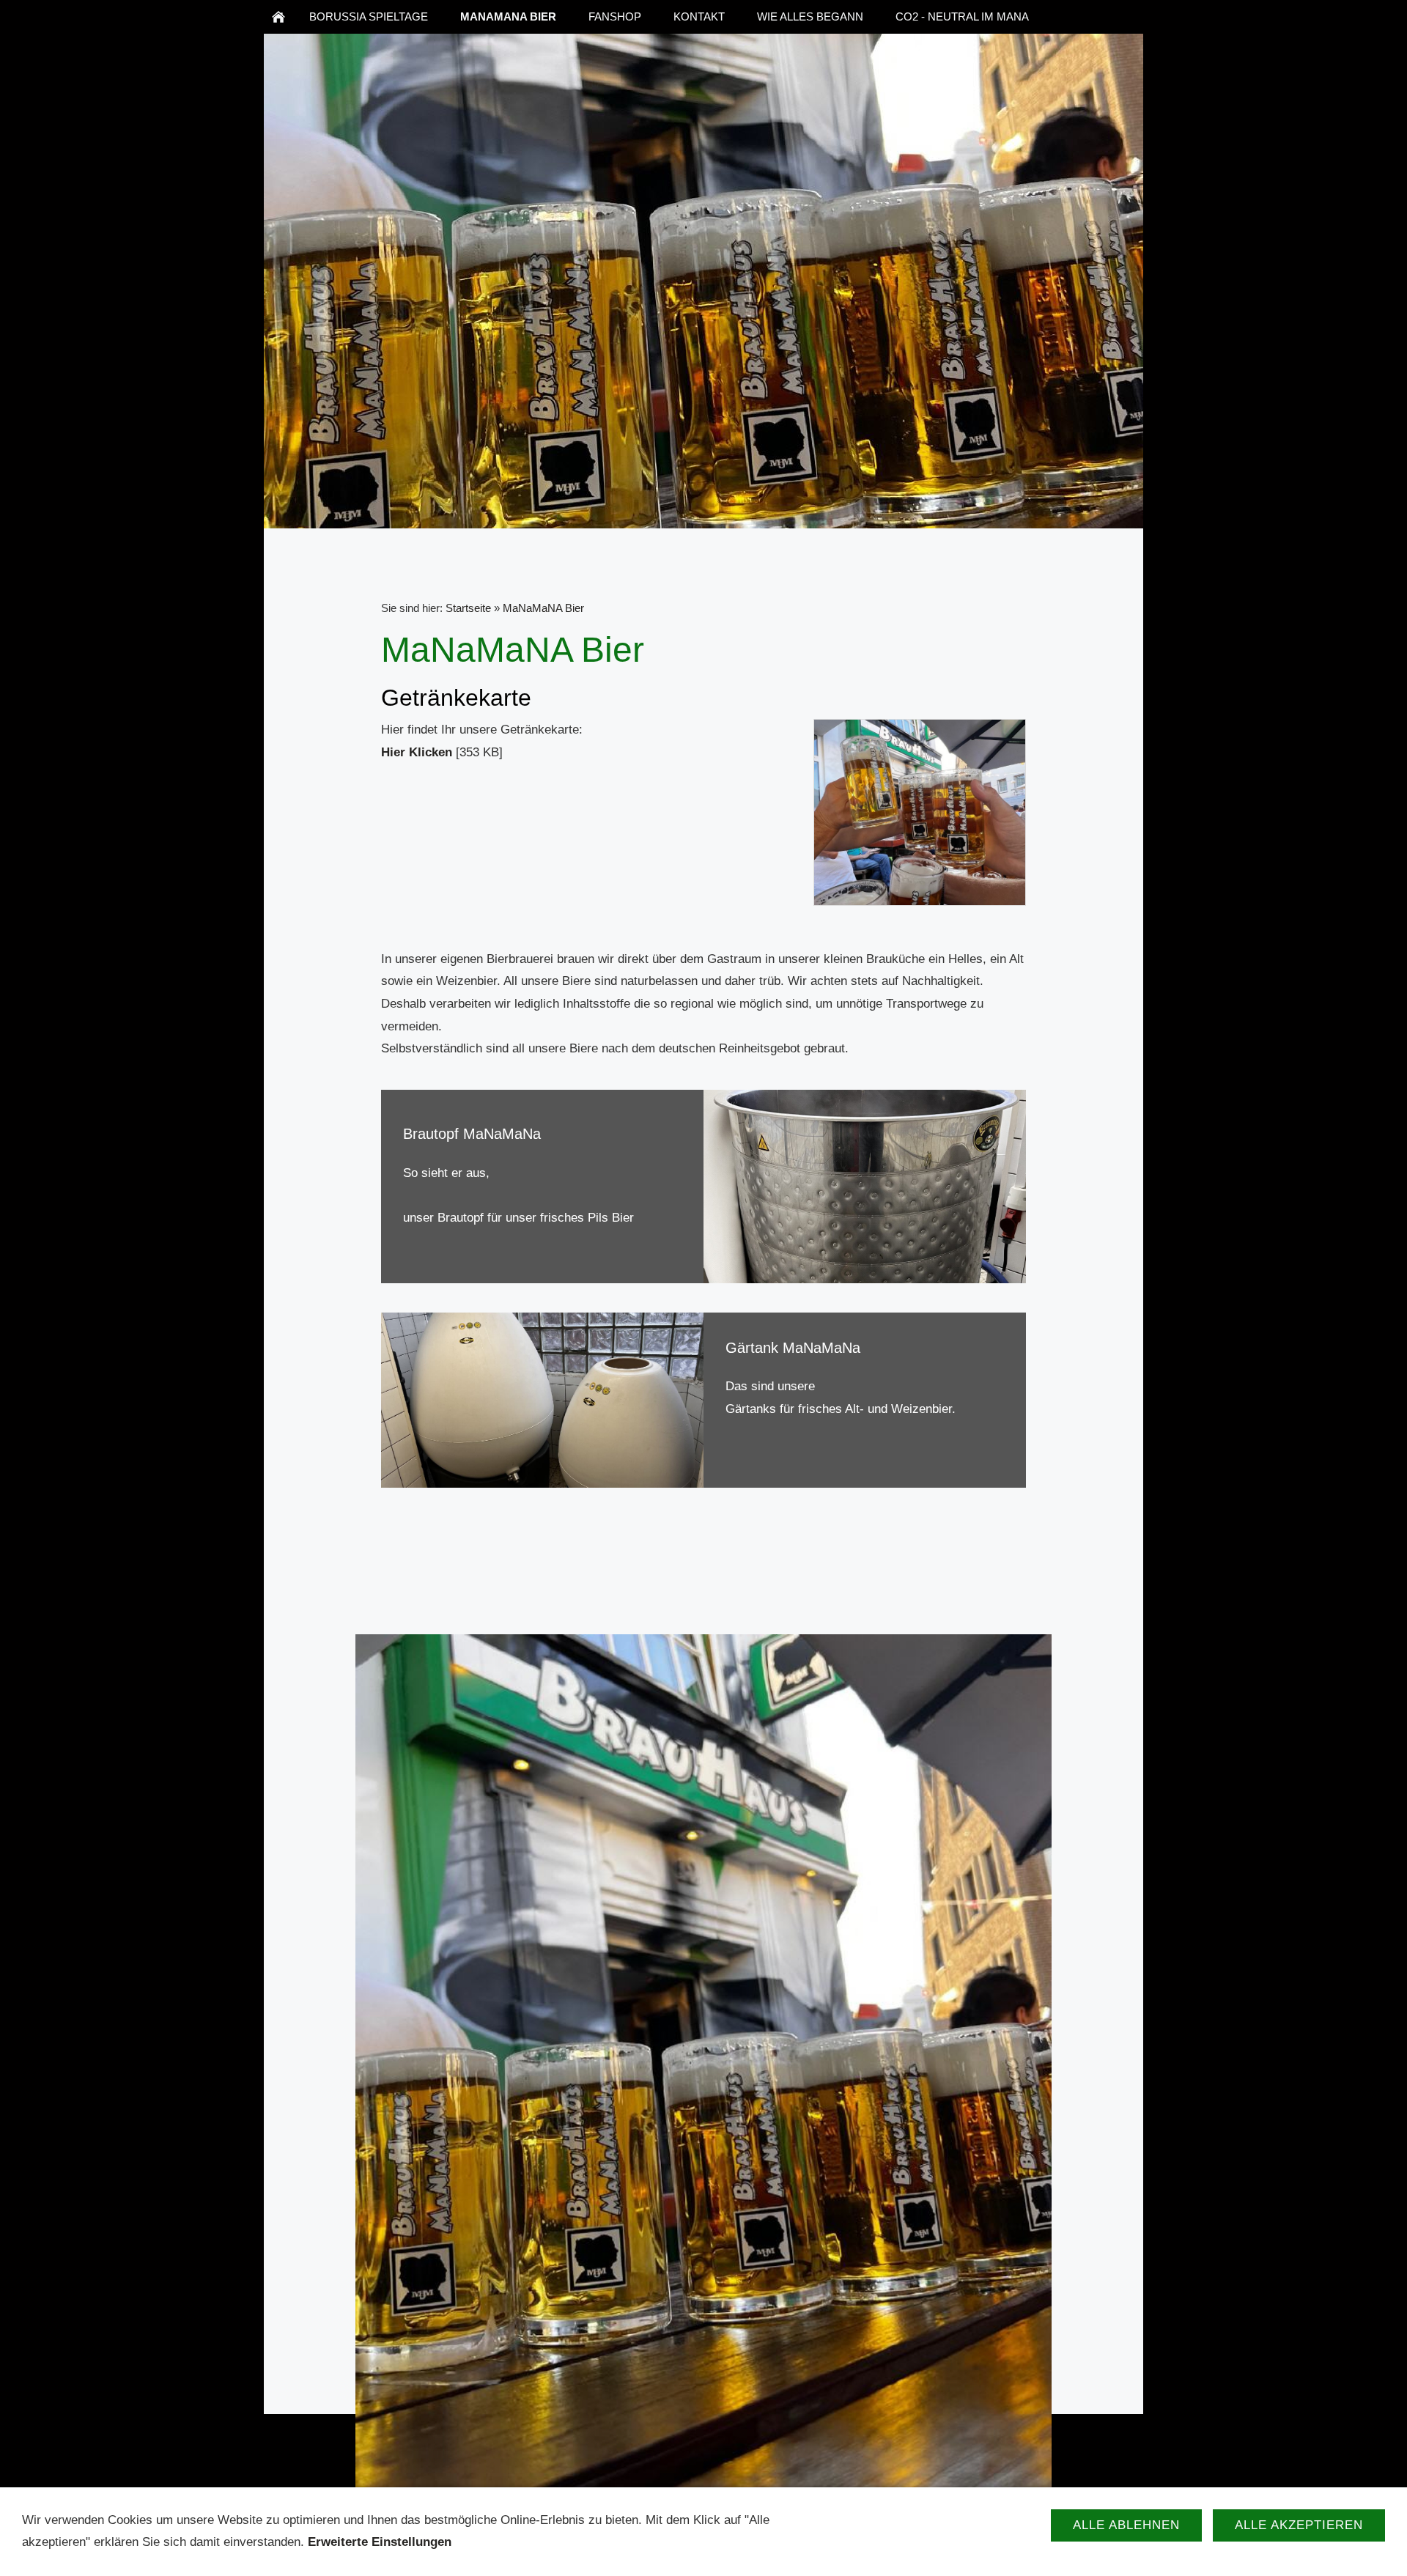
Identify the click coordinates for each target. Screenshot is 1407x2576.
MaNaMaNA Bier (543, 608)
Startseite (468, 608)
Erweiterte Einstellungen (380, 2542)
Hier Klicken (417, 752)
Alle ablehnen (1126, 2525)
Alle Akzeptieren (1299, 2525)
